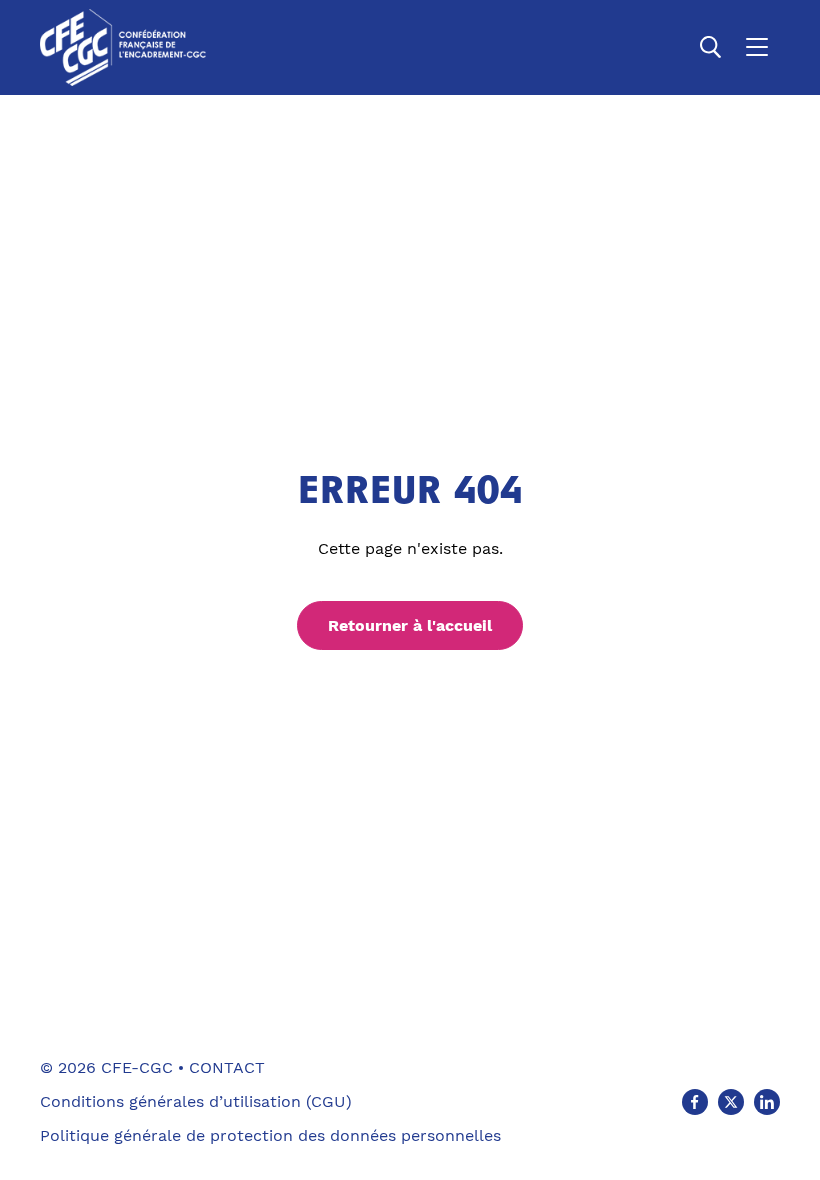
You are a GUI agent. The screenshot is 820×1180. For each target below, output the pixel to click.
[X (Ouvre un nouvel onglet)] (731, 1102)
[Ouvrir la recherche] (711, 47)
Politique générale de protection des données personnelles (270, 1135)
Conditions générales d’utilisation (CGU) (196, 1101)
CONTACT (227, 1067)
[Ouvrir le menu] (757, 47)
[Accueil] (123, 47)
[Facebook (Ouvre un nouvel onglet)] (695, 1102)
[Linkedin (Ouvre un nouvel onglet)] (767, 1102)
